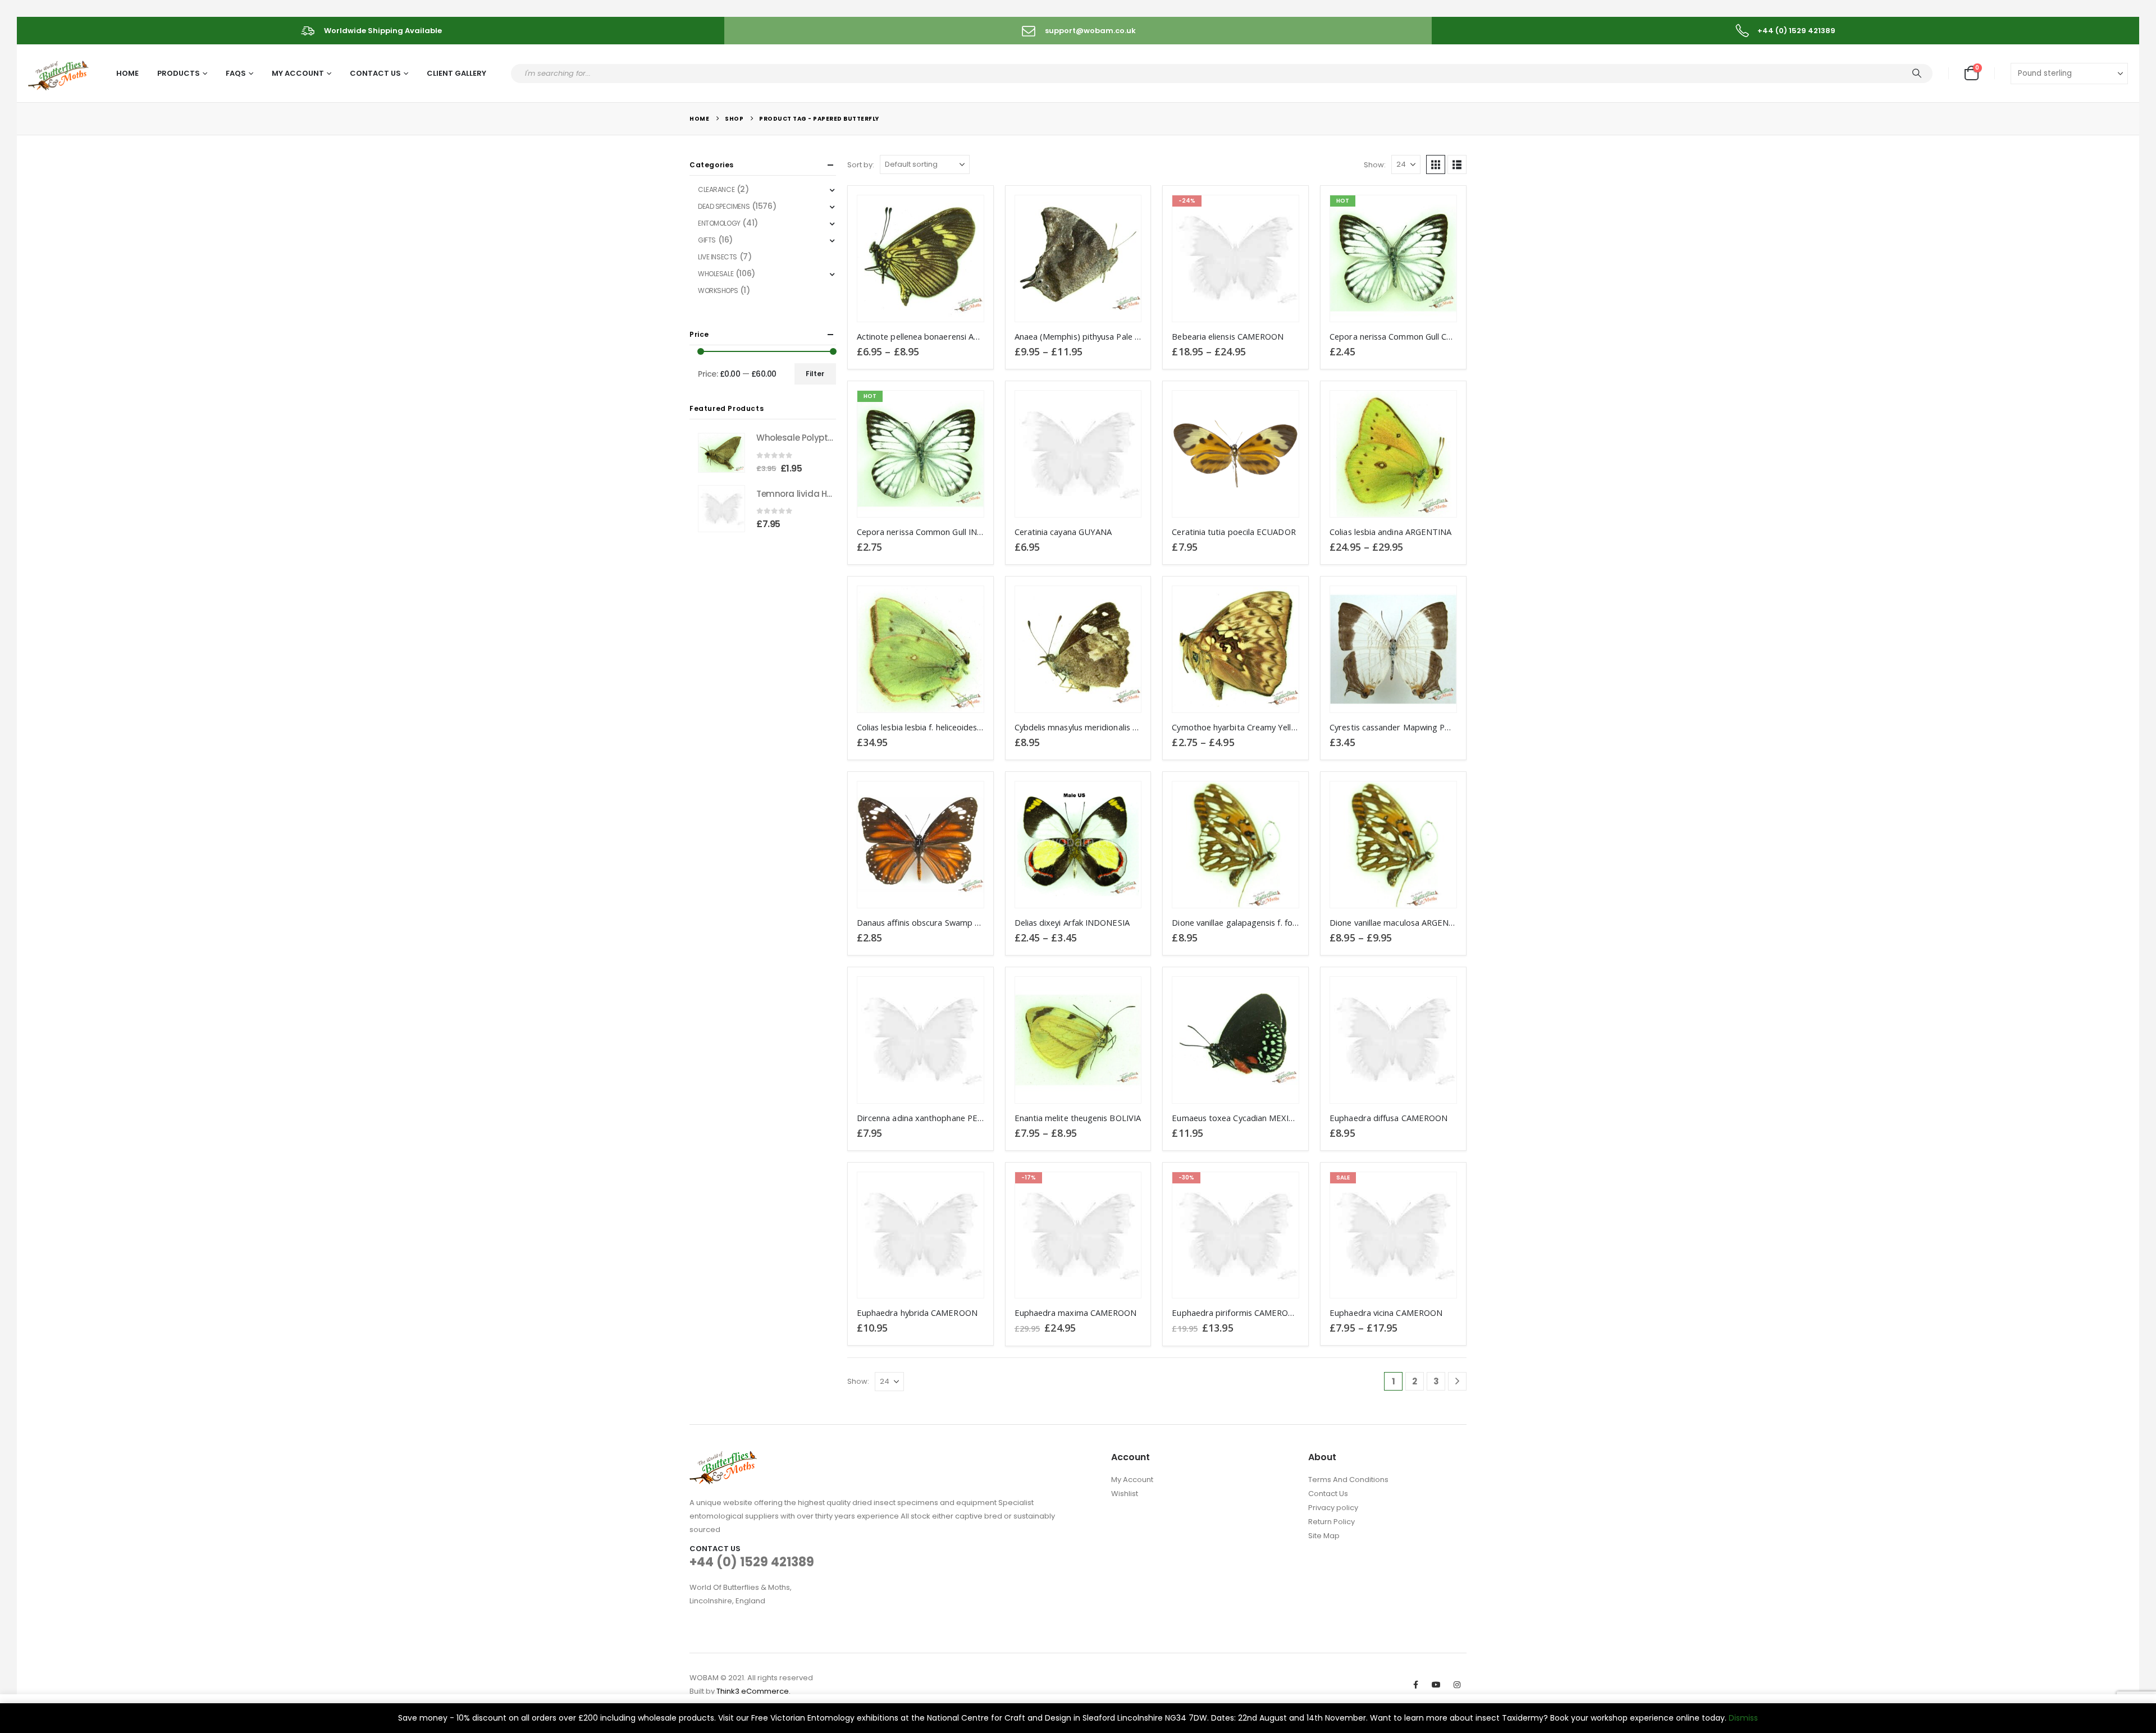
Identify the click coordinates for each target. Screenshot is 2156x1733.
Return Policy (1331, 1522)
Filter (815, 374)
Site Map (1324, 1536)
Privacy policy (1333, 1508)
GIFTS (707, 240)
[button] (1436, 164)
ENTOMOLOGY (719, 223)
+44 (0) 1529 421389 (752, 1562)
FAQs (236, 73)
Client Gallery (456, 73)
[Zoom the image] (723, 1458)
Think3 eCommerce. (753, 1691)
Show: (1375, 165)
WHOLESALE (716, 274)
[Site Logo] (59, 74)
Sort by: (861, 165)
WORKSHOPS (718, 291)
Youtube (1436, 1685)
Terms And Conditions (1348, 1480)
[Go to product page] (921, 259)
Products (179, 73)
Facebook (1415, 1685)
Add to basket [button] (1438, 214)
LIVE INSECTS (718, 257)
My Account (298, 73)
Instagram (1457, 1685)
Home (127, 73)
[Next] (1457, 1381)
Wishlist (1125, 1494)
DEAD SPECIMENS (724, 206)
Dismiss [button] (1743, 1718)
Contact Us (375, 73)
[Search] (1917, 74)
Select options (965, 214)
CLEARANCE (716, 189)
